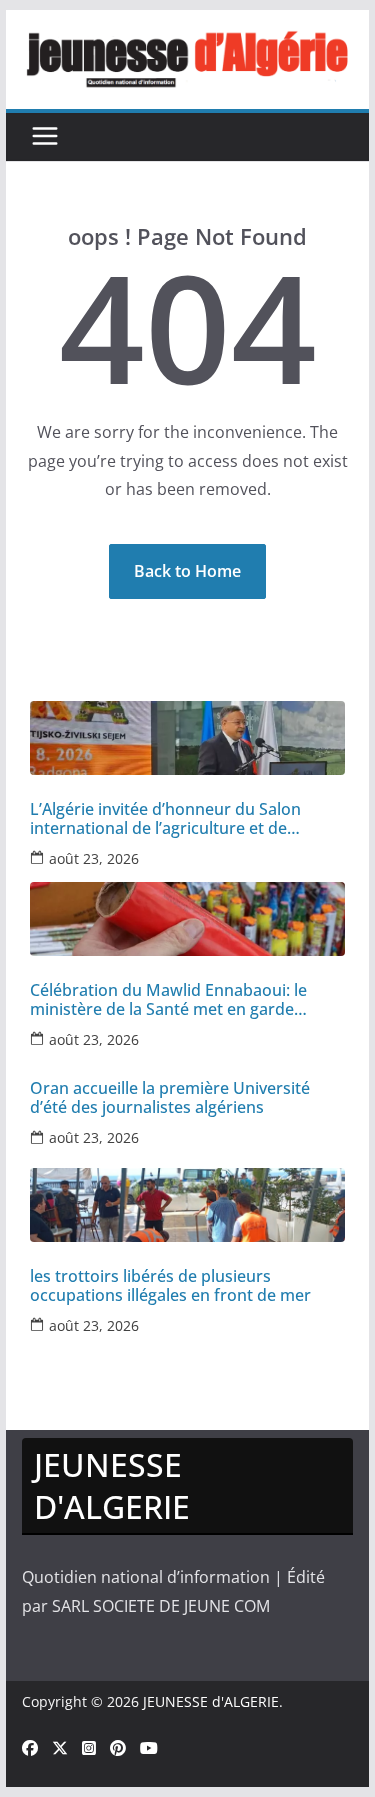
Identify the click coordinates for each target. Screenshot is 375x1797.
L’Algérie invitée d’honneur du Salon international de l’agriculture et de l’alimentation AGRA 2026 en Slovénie (169, 819)
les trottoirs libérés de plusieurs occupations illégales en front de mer (170, 1286)
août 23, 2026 (94, 858)
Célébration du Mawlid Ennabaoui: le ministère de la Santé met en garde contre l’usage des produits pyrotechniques (168, 1000)
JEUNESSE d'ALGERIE (211, 1701)
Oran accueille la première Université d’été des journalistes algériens (170, 1098)
